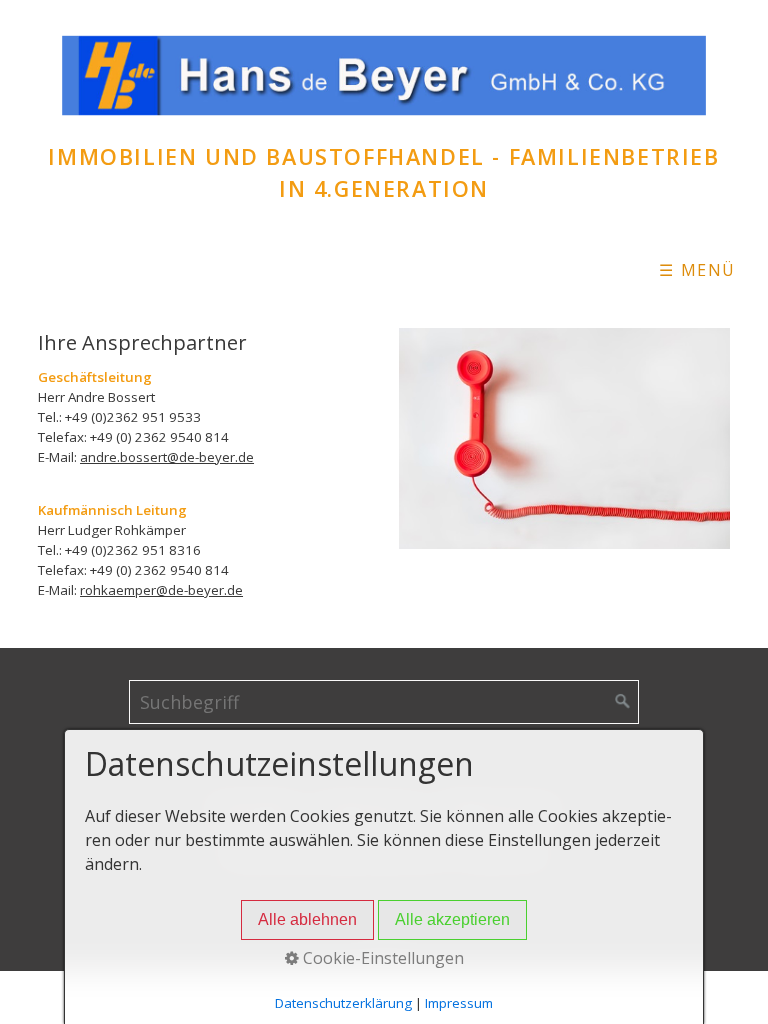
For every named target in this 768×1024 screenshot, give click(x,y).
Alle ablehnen (307, 919)
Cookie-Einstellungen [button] (381, 958)
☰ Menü (697, 270)
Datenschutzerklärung (343, 1003)
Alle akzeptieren (452, 919)
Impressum (459, 1003)
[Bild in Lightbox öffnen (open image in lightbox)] (564, 438)
